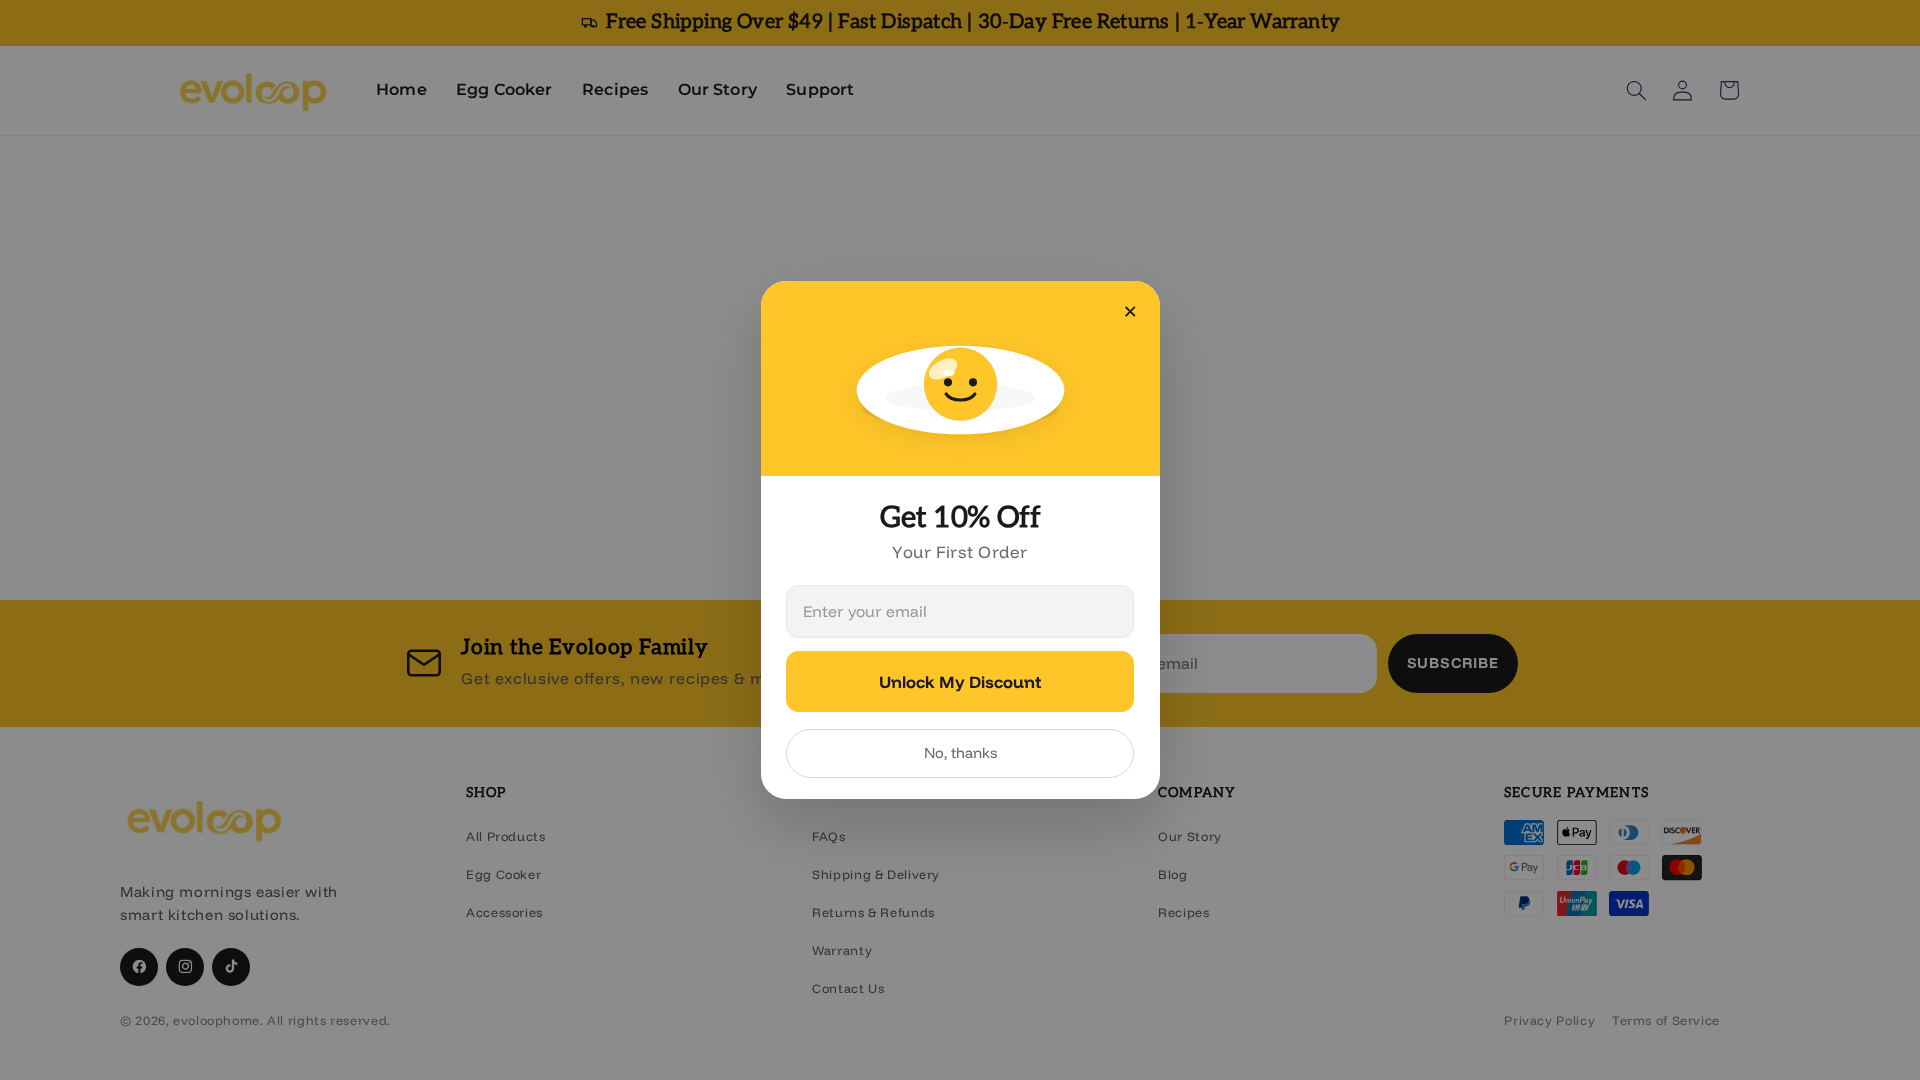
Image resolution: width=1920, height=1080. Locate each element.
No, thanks (960, 752)
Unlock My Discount (960, 681)
